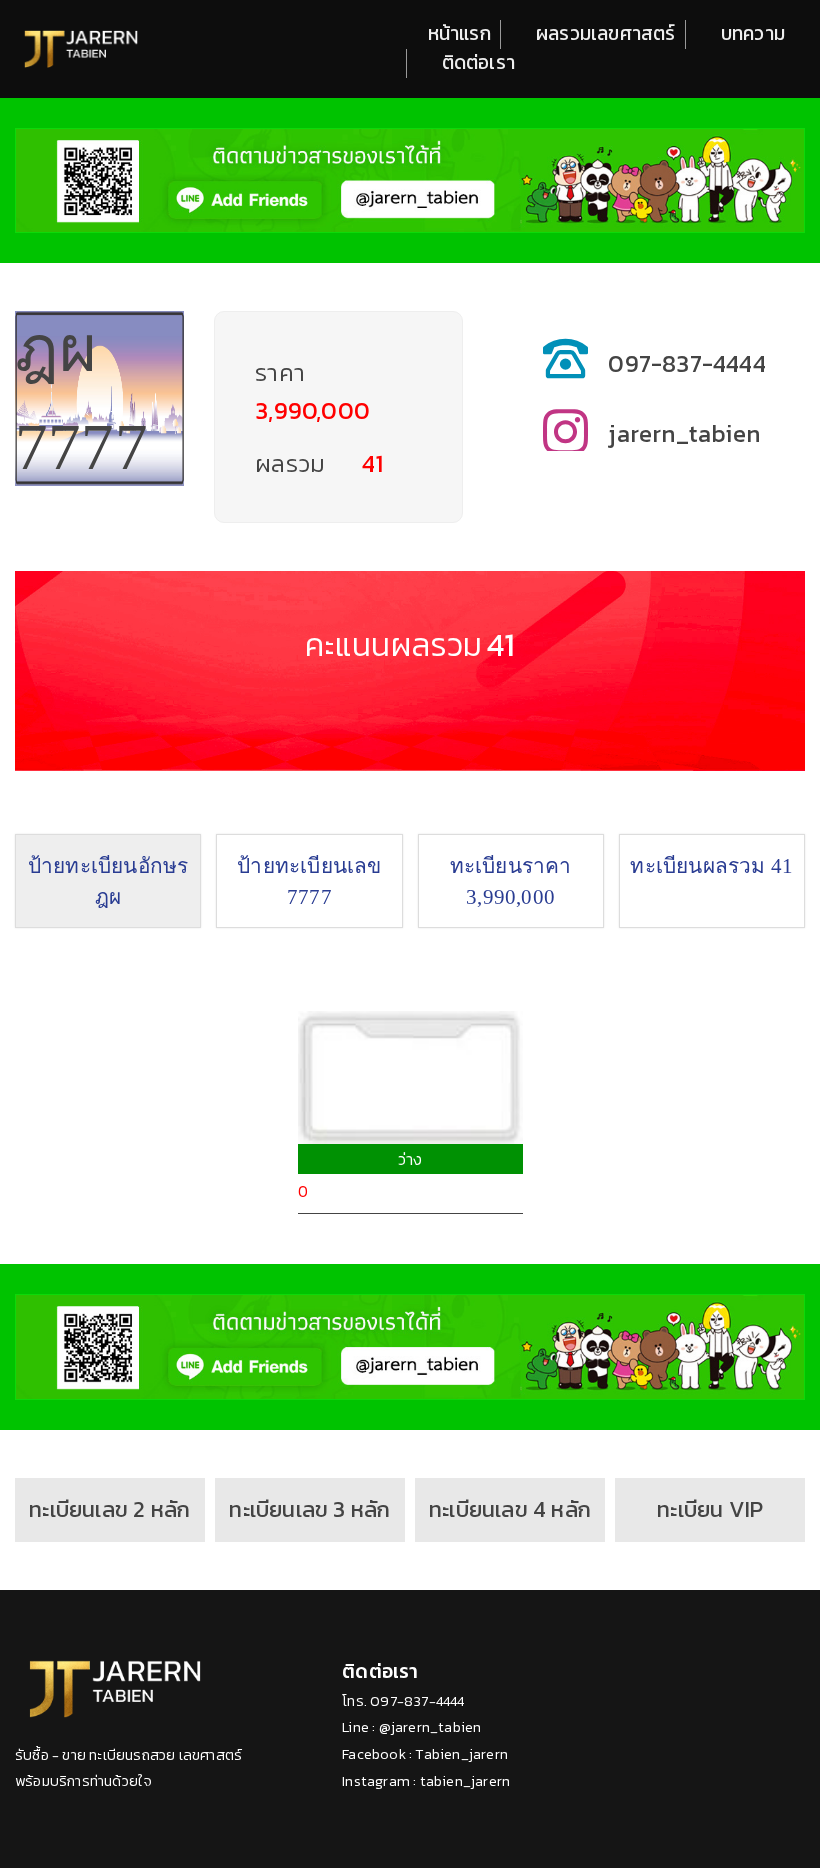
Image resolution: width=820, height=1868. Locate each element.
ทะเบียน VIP (710, 1509)
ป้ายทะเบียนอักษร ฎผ (108, 881)
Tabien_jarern (461, 1754)
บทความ (753, 34)
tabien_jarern (465, 1781)
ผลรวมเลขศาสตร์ (606, 34)
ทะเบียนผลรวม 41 (711, 865)
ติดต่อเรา (478, 63)
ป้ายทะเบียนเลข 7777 (309, 881)
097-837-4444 (686, 363)
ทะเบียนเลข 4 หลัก (510, 1509)
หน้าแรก (459, 34)
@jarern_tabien (430, 1727)
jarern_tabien (684, 433)
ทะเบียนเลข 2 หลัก (109, 1509)
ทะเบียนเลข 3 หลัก (309, 1509)
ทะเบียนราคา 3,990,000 (511, 881)
